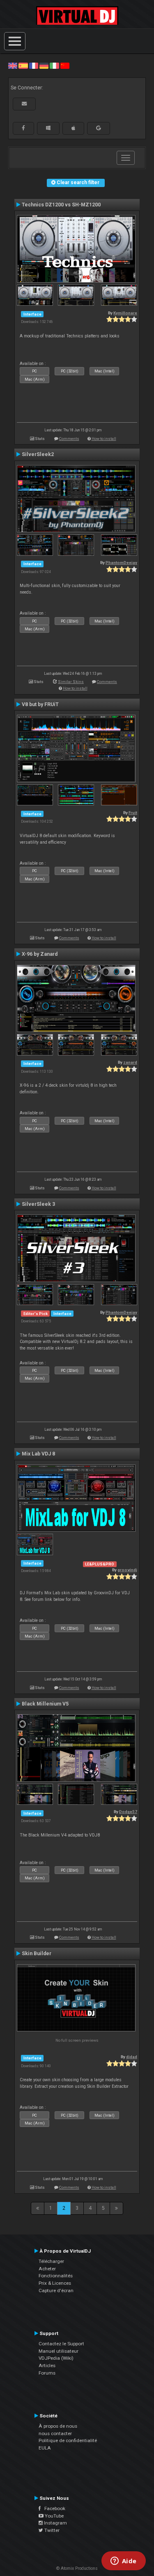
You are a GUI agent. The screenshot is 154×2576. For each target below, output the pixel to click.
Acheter (47, 2269)
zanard (130, 1062)
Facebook (53, 2508)
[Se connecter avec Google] (99, 128)
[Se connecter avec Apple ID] (73, 128)
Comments (69, 439)
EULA (45, 2448)
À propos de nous (58, 2426)
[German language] (44, 66)
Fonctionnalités (56, 2276)
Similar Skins (71, 682)
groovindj (127, 1570)
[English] (13, 66)
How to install (104, 439)
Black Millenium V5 (45, 1704)
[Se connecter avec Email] (24, 104)
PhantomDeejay (121, 563)
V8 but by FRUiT (40, 704)
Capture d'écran (56, 2291)
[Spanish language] (23, 66)
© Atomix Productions (77, 2568)
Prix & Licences (55, 2283)
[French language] (34, 66)
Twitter (51, 2530)
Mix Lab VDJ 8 (38, 1454)
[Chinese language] (65, 66)
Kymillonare (125, 313)
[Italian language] (54, 66)
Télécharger (51, 2261)
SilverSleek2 (38, 454)
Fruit (133, 813)
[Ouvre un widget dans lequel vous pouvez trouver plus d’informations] (123, 2562)
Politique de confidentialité (68, 2440)
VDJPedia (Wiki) (56, 2358)
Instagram (55, 2523)
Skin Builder (37, 1954)
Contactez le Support (61, 2344)
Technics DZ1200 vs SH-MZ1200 (61, 205)
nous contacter (55, 2433)
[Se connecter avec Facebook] (23, 128)
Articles (47, 2365)
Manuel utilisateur (59, 2351)
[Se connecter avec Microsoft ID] (48, 128)
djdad (132, 2057)
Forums (47, 2373)
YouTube (54, 2516)
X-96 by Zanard (40, 954)
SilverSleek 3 (38, 1204)
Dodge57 (128, 1812)
